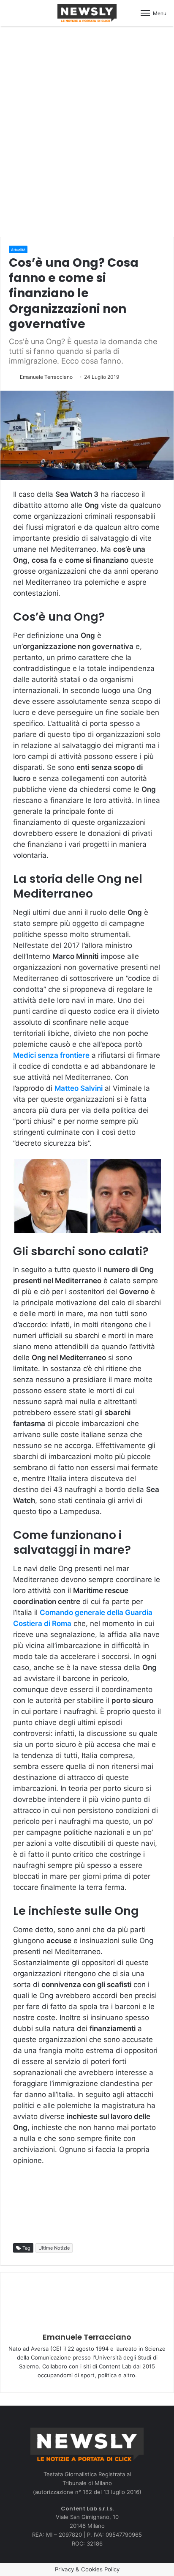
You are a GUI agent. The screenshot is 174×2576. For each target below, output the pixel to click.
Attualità (18, 250)
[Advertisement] (87, 130)
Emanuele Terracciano (46, 377)
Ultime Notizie (54, 2248)
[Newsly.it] (87, 13)
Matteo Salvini (79, 1088)
